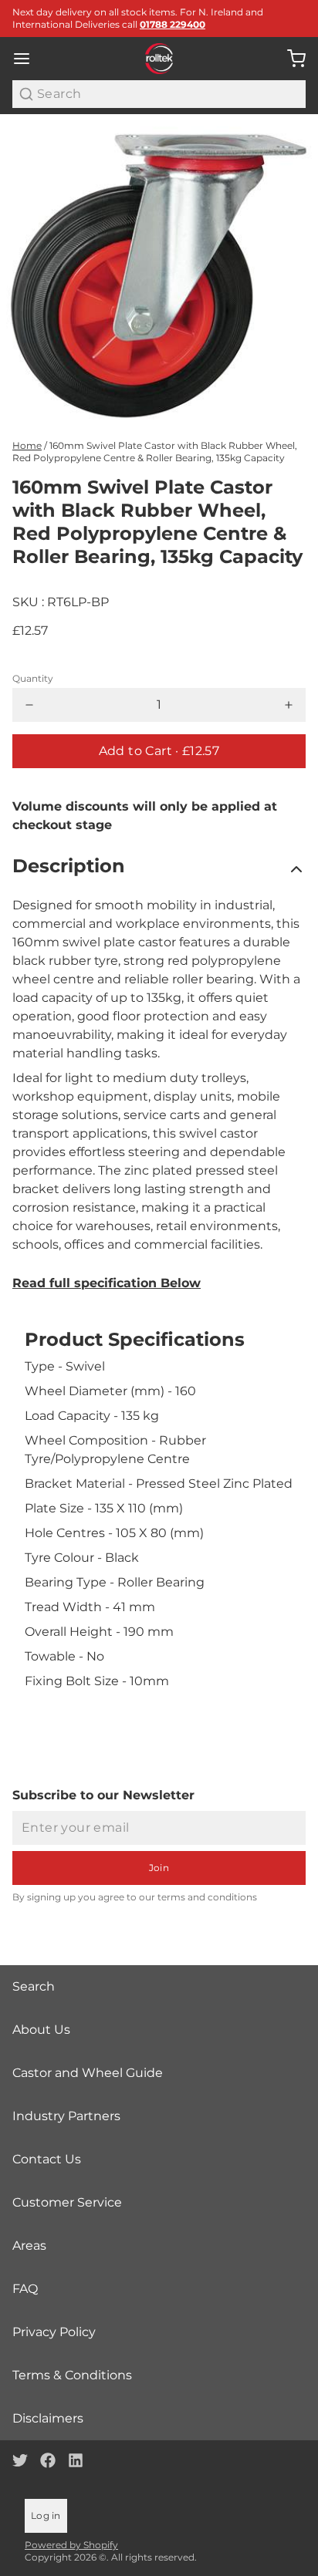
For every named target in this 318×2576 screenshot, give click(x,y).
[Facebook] (48, 2460)
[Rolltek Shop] (159, 59)
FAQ (25, 2289)
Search (34, 1986)
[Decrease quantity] (29, 705)
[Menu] (28, 59)
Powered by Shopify (71, 2545)
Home (27, 445)
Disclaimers (48, 2418)
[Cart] (290, 59)
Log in (46, 2515)
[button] (159, 751)
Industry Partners (66, 2116)
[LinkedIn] (76, 2460)
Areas (29, 2246)
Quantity (33, 678)
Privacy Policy (54, 2332)
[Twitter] (20, 2460)
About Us (41, 2030)
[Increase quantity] (289, 705)
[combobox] (159, 94)
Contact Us (47, 2159)
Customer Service (67, 2202)
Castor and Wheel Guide (88, 2073)
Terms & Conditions (72, 2375)
